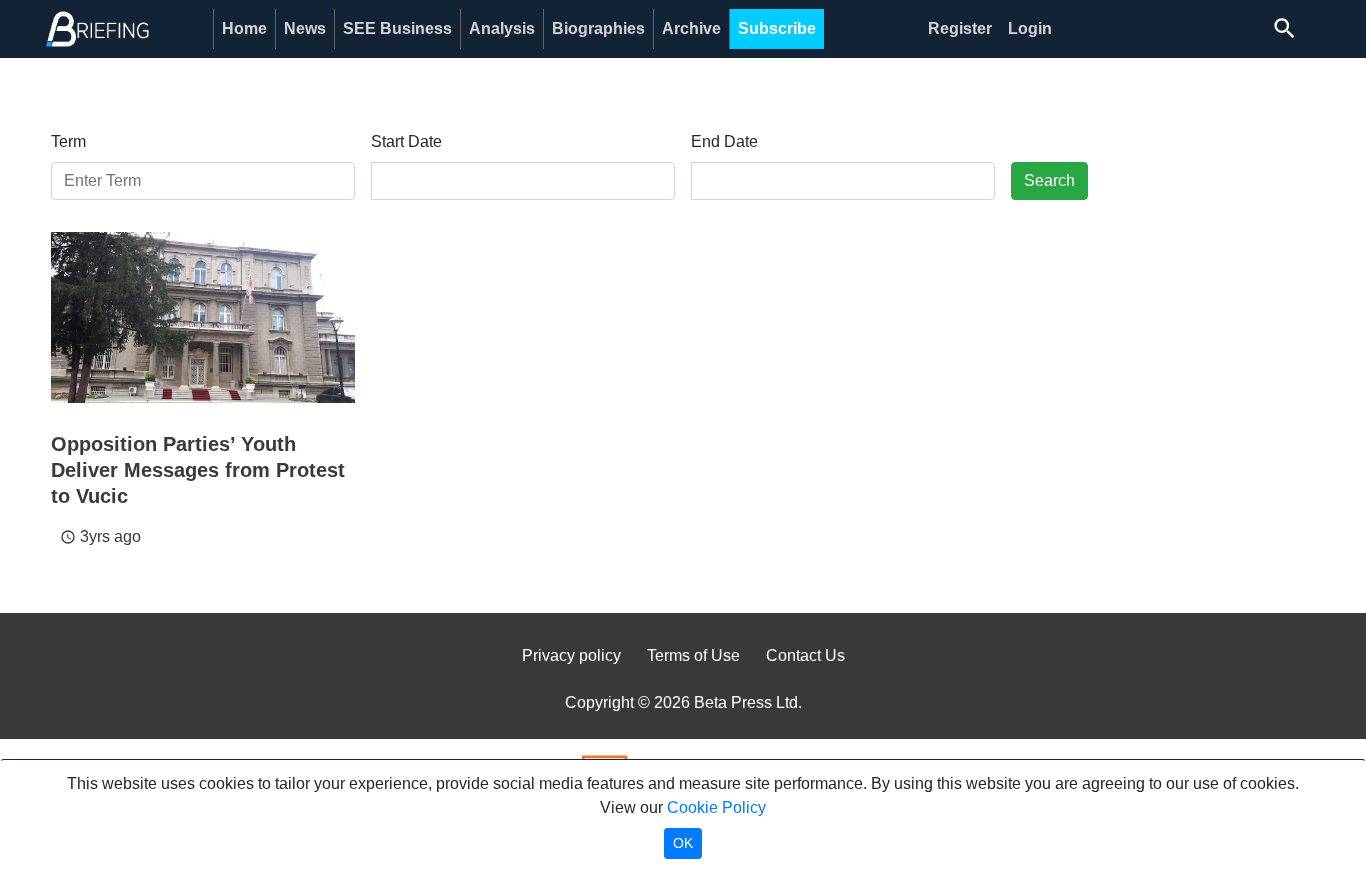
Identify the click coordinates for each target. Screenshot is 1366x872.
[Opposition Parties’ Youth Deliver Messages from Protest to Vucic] (203, 317)
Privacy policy (571, 655)
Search (1049, 180)
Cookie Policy (716, 807)
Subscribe (777, 28)
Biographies (598, 28)
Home (244, 28)
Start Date (406, 141)
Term (68, 141)
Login (1030, 28)
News (305, 28)
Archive (691, 28)
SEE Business (397, 28)
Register (960, 28)
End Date (724, 141)
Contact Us (805, 655)
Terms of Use (693, 655)
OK (683, 843)
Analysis (502, 28)
